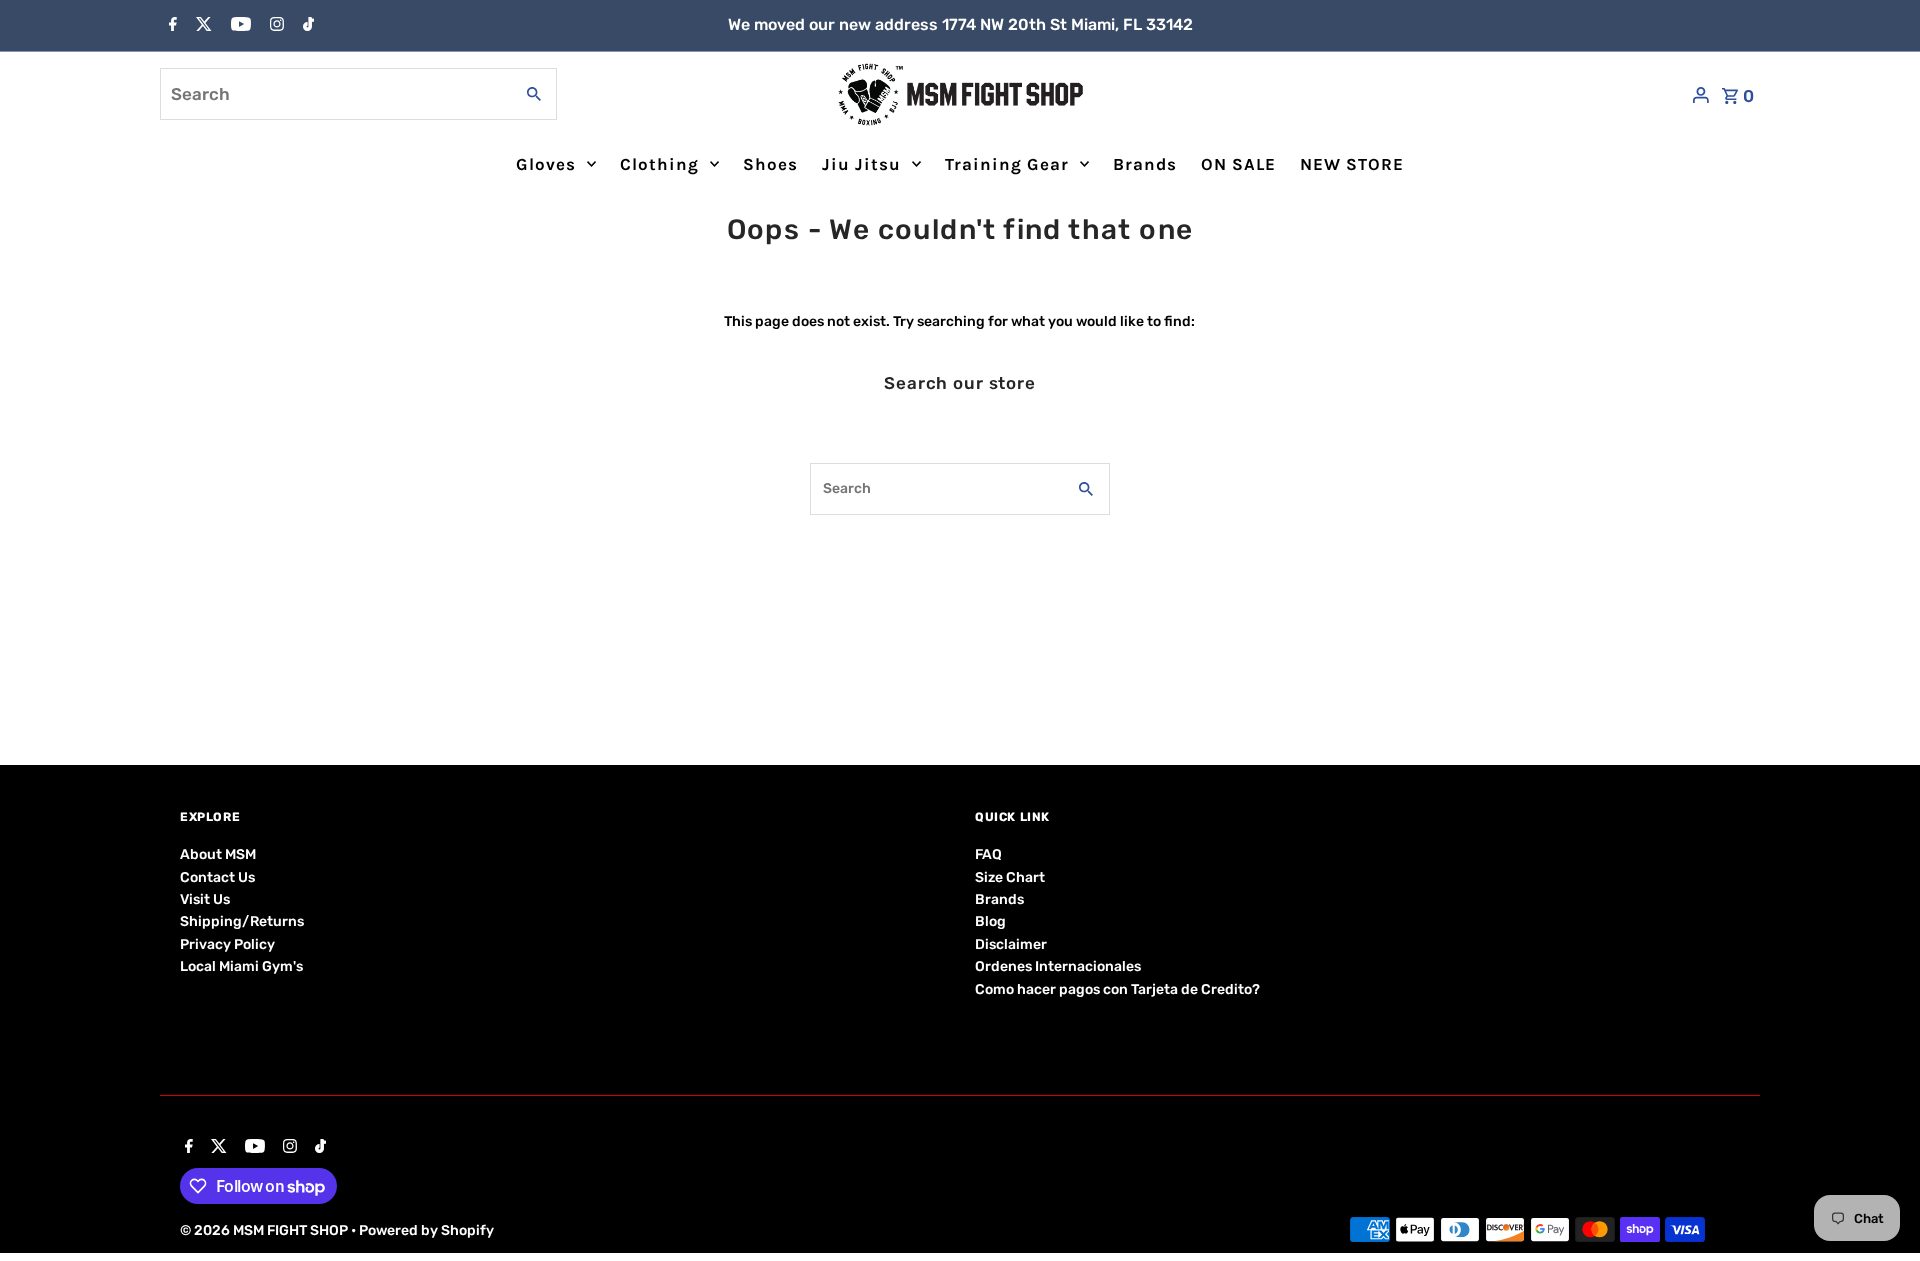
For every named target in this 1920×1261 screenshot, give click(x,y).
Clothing (659, 164)
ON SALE (1238, 164)
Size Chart (1010, 877)
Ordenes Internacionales (1058, 966)
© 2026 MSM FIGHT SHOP (265, 1230)
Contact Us (217, 877)
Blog (990, 921)
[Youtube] (238, 26)
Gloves (546, 164)
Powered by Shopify (426, 1230)
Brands (1145, 164)
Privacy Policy (227, 944)
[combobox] (334, 94)
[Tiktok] (306, 26)
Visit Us (205, 899)
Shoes (770, 164)
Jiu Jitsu (861, 164)
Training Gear (1007, 164)
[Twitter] (201, 26)
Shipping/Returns (242, 921)
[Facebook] (170, 26)
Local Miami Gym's (241, 966)
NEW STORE (1352, 164)
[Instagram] (274, 26)
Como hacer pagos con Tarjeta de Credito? (1117, 989)
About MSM (218, 854)
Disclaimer (1011, 944)
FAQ (988, 854)
